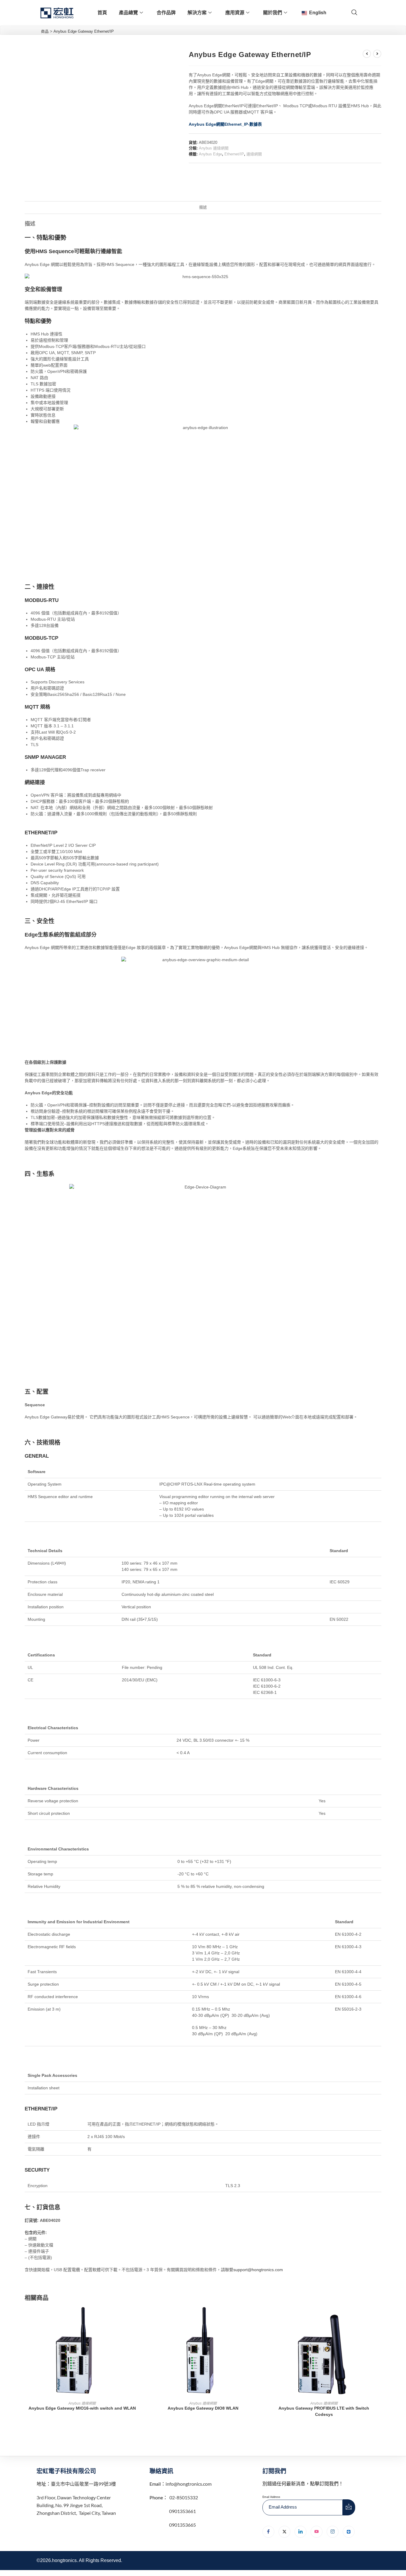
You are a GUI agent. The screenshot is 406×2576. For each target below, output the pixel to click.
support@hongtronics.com (258, 2270)
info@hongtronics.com (189, 2484)
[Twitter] (284, 2532)
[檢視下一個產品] (377, 54)
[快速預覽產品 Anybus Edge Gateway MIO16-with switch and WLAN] (138, 2317)
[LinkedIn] (300, 2532)
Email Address (271, 2497)
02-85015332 (184, 2497)
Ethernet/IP (234, 154)
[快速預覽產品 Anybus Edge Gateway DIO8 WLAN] (259, 2317)
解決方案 (197, 13)
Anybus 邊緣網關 (214, 148)
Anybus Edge (210, 154)
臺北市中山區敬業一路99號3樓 (83, 2484)
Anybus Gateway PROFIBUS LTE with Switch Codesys (324, 2411)
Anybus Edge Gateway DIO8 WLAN (203, 2408)
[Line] (349, 2532)
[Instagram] (333, 2532)
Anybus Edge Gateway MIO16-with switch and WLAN (82, 2408)
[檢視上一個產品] (367, 54)
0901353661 (182, 2511)
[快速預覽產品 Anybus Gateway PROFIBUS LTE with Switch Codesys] (380, 2317)
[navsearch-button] (354, 13)
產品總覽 (128, 13)
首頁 (102, 13)
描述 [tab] (203, 207)
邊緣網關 (254, 154)
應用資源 (235, 13)
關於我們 (273, 13)
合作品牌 (166, 13)
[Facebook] (268, 2532)
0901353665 (182, 2525)
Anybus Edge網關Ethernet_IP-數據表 (225, 124)
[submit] (349, 2507)
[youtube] (317, 2532)
